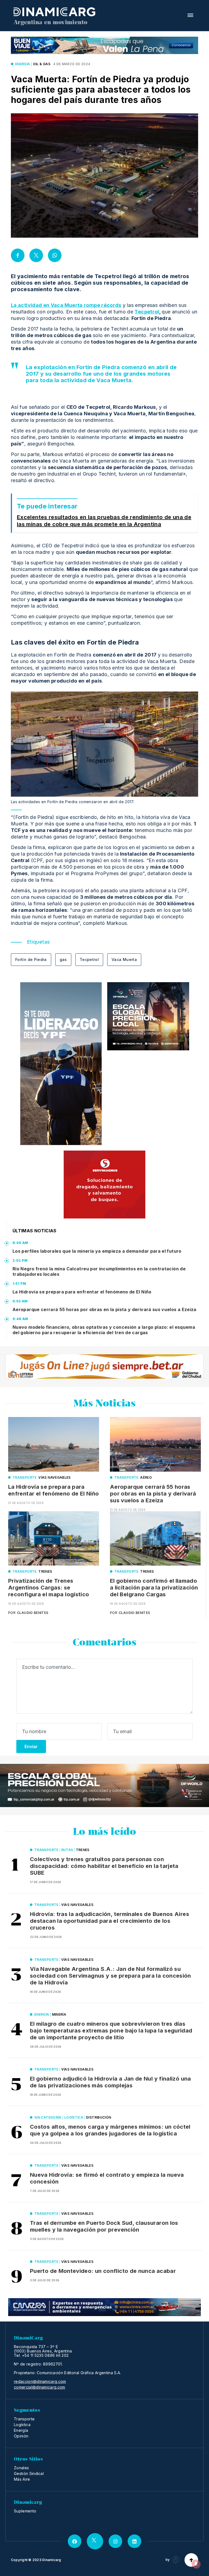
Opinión (21, 2436)
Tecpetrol (147, 312)
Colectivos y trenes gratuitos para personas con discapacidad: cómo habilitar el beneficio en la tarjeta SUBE (104, 1866)
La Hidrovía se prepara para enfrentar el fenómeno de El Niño (82, 1292)
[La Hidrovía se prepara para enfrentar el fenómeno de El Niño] (54, 1444)
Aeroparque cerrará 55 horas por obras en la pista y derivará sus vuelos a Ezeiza (104, 1309)
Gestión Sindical (29, 2473)
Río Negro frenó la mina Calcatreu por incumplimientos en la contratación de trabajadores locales (99, 1271)
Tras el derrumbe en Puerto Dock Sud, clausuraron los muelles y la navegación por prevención (104, 2226)
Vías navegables (54, 1477)
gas (63, 959)
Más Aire (22, 2479)
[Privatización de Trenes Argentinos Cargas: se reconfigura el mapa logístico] (54, 1538)
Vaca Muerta (124, 959)
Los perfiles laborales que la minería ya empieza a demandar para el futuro (97, 1251)
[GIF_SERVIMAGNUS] (104, 1185)
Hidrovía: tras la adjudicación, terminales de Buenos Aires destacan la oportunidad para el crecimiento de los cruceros (110, 1921)
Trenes (45, 1571)
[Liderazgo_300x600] (61, 1064)
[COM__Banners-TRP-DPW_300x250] (148, 1016)
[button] (190, 15)
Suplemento (25, 2511)
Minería (59, 2014)
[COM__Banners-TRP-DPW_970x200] (104, 1785)
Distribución (99, 2117)
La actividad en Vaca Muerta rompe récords (66, 305)
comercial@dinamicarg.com (40, 2387)
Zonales (21, 2468)
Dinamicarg (52, 2560)
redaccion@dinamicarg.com (40, 2382)
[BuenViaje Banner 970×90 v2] (104, 45)
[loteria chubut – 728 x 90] (104, 1366)
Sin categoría (48, 2117)
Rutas (67, 1850)
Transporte (25, 1477)
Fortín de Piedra (31, 959)
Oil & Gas (42, 64)
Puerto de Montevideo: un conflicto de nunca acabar (103, 2271)
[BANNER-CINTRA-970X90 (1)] (104, 2307)
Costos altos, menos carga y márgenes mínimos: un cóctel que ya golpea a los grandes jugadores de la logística (110, 2130)
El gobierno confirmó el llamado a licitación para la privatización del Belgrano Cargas (154, 1588)
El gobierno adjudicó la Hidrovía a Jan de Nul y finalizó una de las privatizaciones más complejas (110, 2082)
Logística (74, 2117)
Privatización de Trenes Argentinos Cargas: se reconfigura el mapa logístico (49, 1588)
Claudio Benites (33, 1613)
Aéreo (146, 1477)
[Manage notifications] (196, 2564)
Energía (23, 64)
